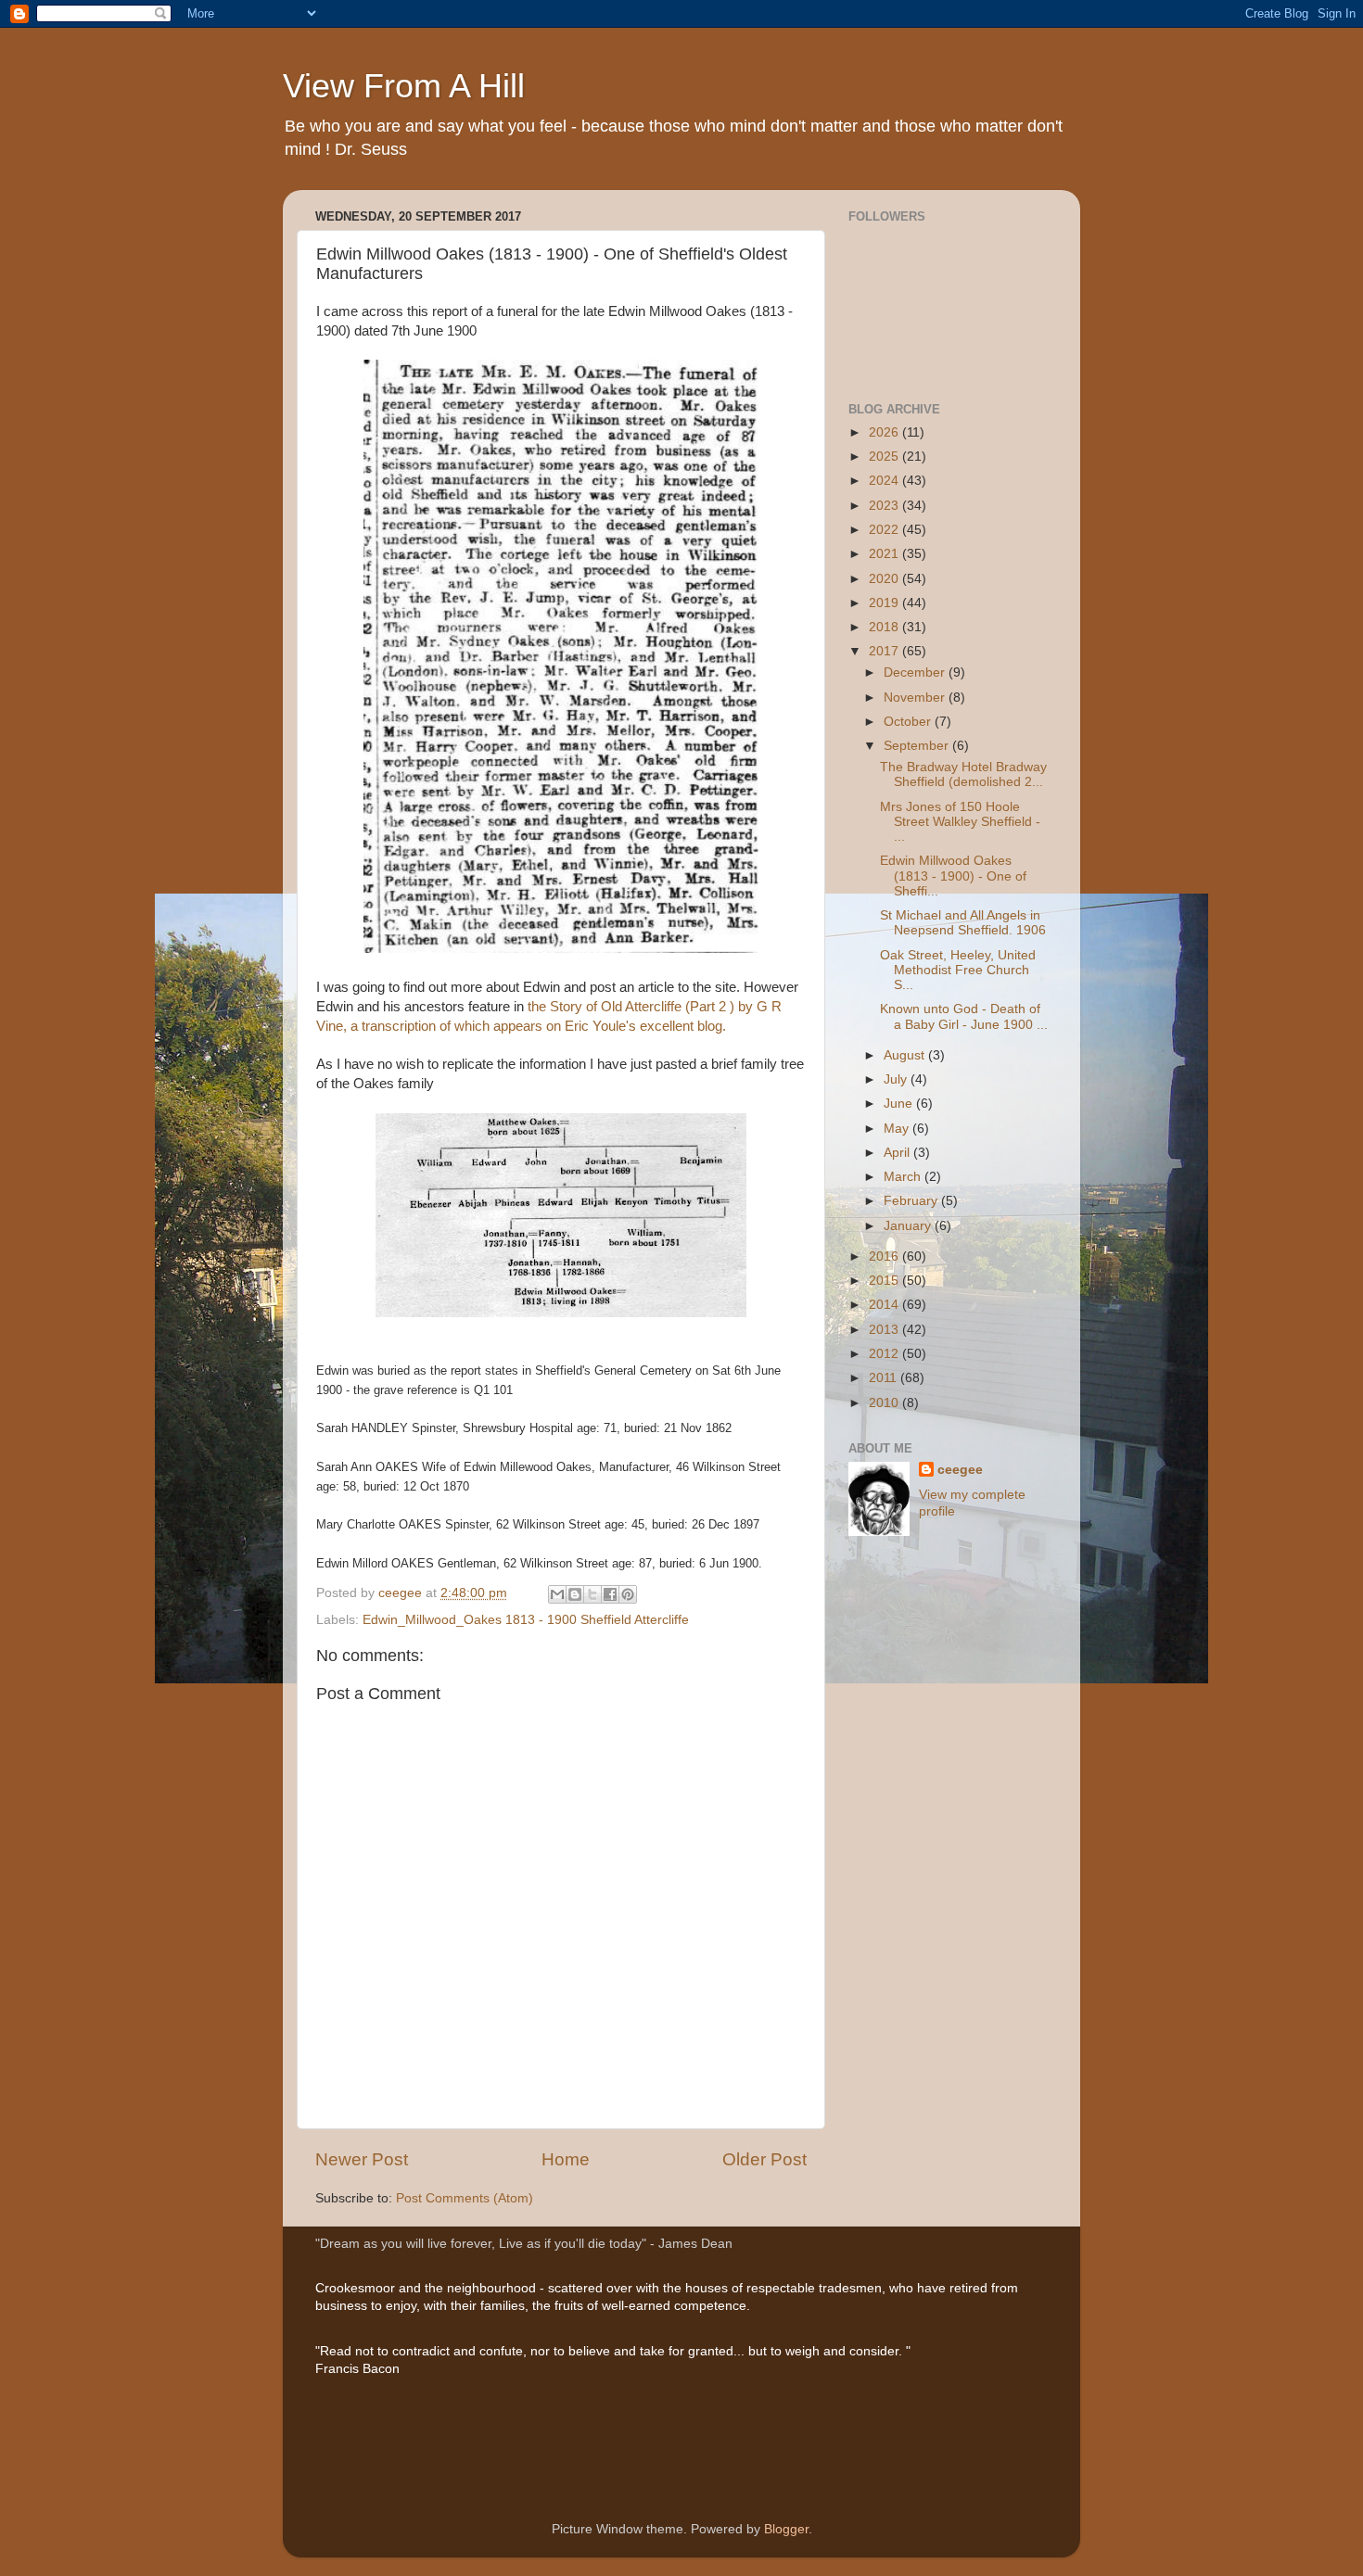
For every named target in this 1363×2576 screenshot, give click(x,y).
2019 (885, 603)
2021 (885, 554)
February (912, 1201)
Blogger (786, 2529)
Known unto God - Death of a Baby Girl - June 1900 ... (964, 1016)
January (909, 1226)
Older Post (764, 2159)
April (898, 1153)
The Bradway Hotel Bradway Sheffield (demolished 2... (963, 774)
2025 (885, 457)
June (900, 1104)
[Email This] (557, 1594)
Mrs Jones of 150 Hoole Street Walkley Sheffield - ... (960, 822)
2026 (885, 432)
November (916, 698)
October (909, 722)
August (906, 1055)
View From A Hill (404, 86)
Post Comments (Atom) (465, 2198)
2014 (885, 1305)
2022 (885, 530)
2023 (885, 506)
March (904, 1177)
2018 (885, 627)
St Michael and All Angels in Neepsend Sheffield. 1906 (963, 923)
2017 (885, 651)
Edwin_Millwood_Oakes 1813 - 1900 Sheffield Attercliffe (526, 1620)
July (897, 1079)
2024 (885, 481)
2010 (885, 1403)
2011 (885, 1378)
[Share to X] (592, 1594)
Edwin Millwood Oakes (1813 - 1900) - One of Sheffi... (953, 876)
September (918, 746)
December (916, 673)
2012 (885, 1354)
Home (566, 2159)
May (898, 1129)
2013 (885, 1330)
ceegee (960, 1470)
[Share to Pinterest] (628, 1594)
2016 (885, 1256)
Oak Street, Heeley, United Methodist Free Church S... (958, 970)
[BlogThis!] (575, 1594)
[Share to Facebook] (610, 1594)
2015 (885, 1281)
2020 (885, 579)
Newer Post (362, 2159)
